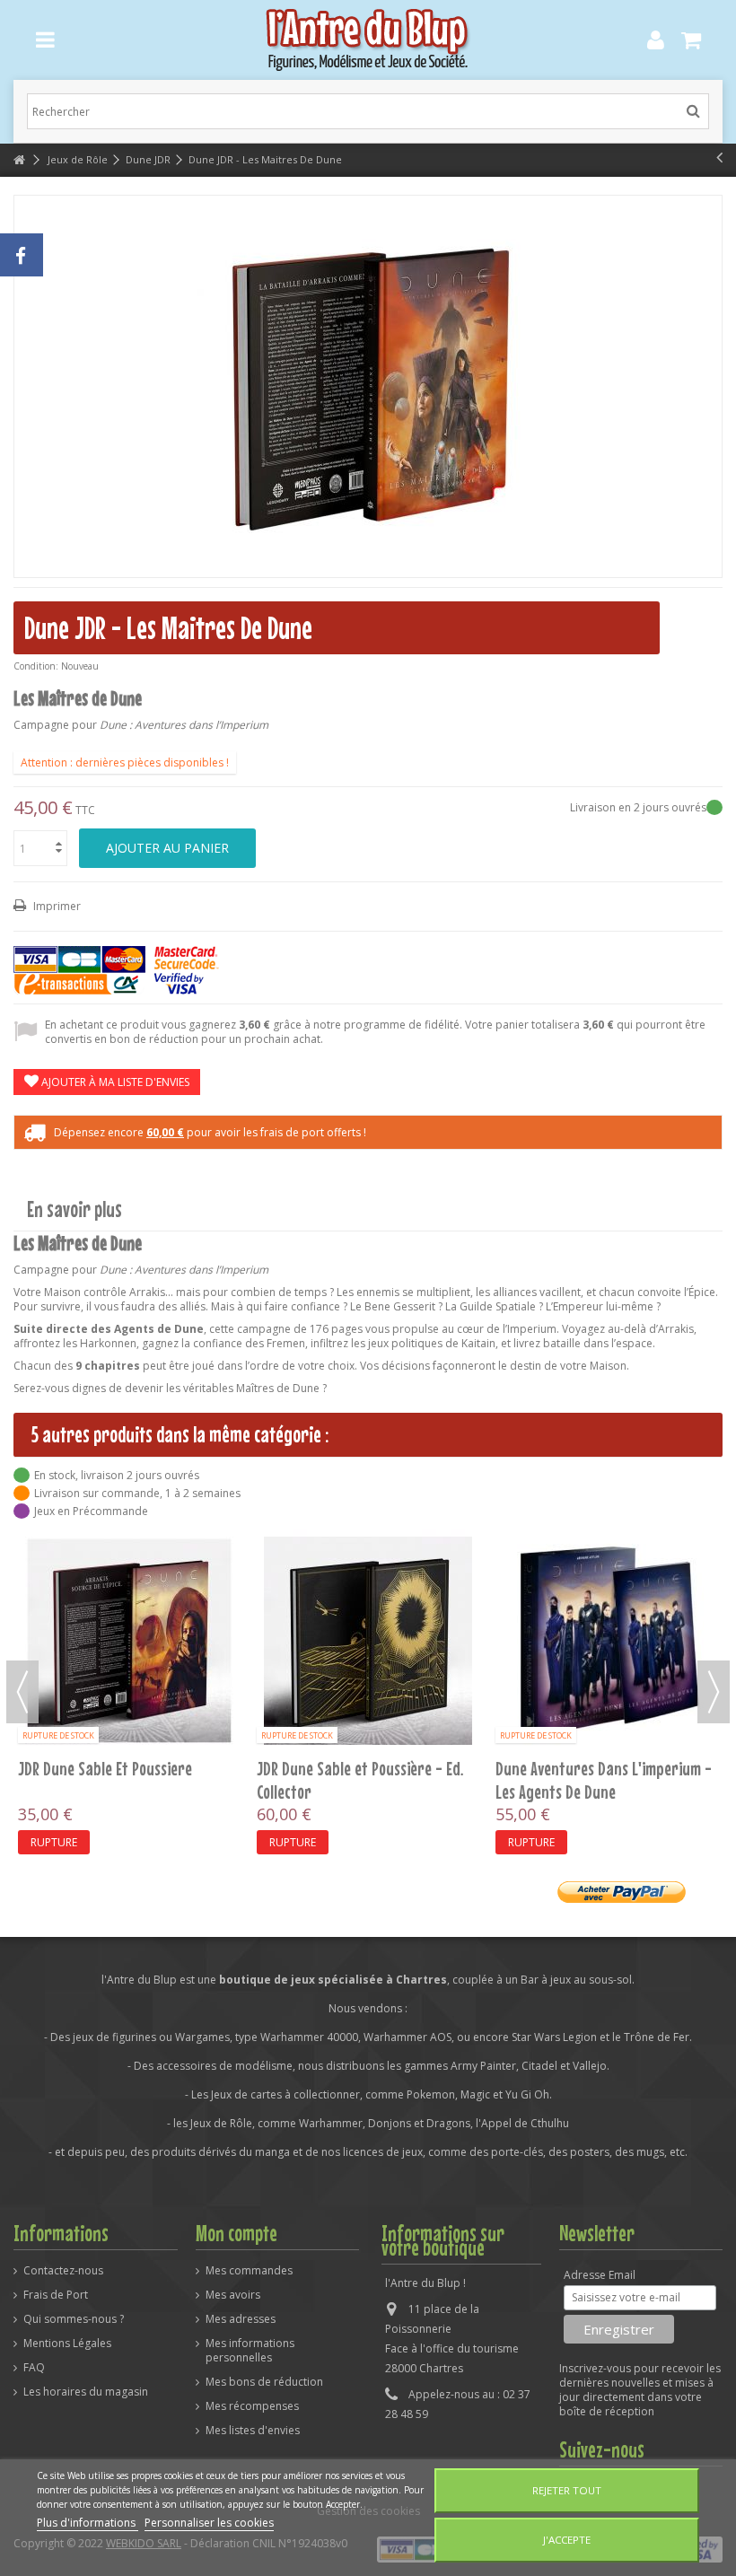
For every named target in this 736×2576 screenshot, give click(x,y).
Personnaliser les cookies (209, 2523)
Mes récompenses (252, 2406)
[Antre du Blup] (368, 40)
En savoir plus (74, 1209)
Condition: (36, 666)
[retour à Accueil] (19, 160)
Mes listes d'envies (253, 2431)
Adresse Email (600, 2275)
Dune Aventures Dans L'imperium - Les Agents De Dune (604, 1780)
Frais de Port (56, 2295)
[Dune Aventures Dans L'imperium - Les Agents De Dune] (607, 1641)
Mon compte (237, 2233)
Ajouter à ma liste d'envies (114, 1082)
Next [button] (714, 1692)
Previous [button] (22, 1692)
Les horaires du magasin (86, 2392)
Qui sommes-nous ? (74, 2319)
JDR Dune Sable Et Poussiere (105, 1768)
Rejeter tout (567, 2490)
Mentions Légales (67, 2344)
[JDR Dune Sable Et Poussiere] (129, 1641)
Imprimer (56, 906)
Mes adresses (241, 2319)
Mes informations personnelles (250, 2351)
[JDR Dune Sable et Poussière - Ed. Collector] (368, 1641)
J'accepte (567, 2540)
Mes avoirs (233, 2295)
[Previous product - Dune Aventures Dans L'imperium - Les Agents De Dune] (719, 157)
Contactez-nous (63, 2271)
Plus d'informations (88, 2523)
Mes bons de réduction (264, 2382)
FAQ (34, 2368)
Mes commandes (249, 2271)
